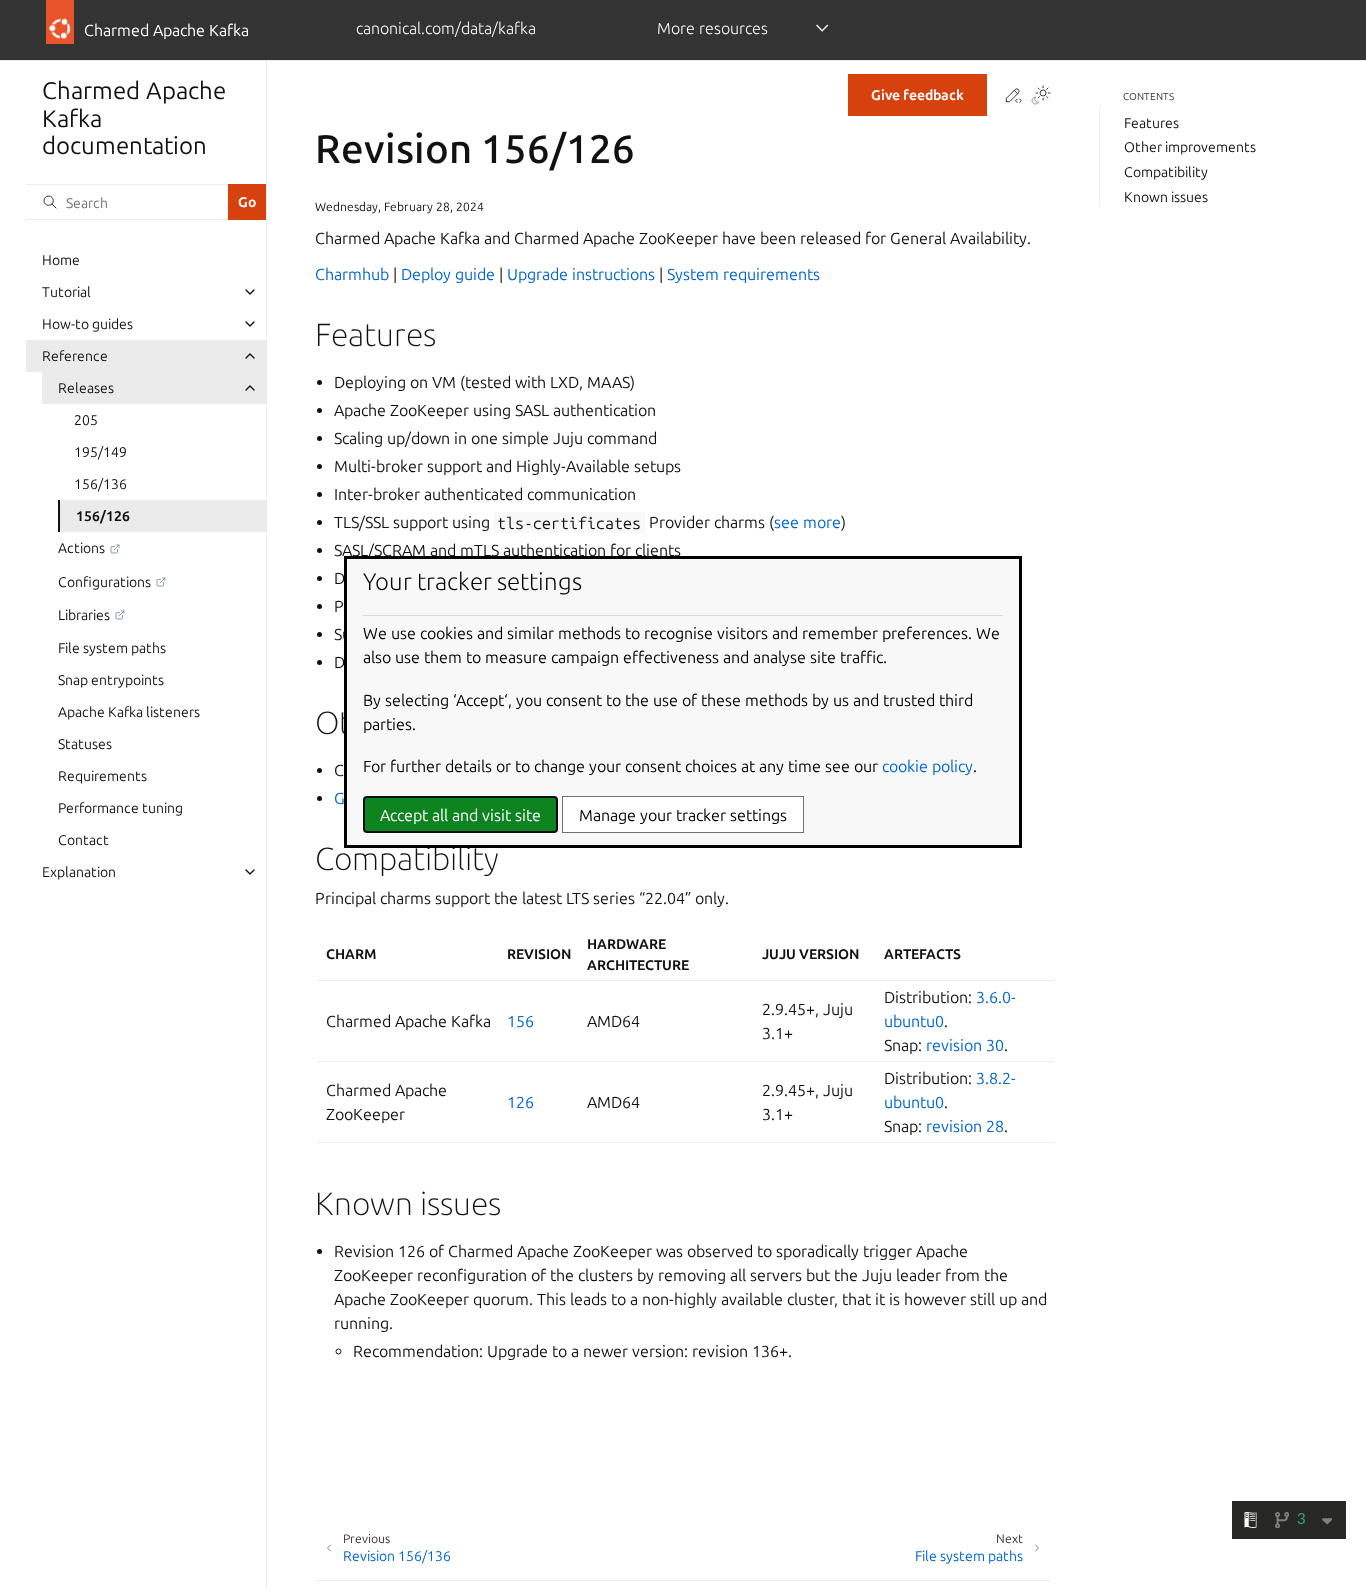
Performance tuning (120, 808)
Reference (75, 356)
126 (520, 1102)
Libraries (84, 615)
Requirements (102, 776)
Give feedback (917, 95)
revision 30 (965, 1045)
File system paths (112, 648)
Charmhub (352, 274)
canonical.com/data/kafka (446, 28)
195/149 (100, 452)
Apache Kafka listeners (129, 712)
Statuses (85, 744)
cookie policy (927, 766)
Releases (86, 388)
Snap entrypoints (111, 680)
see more (807, 522)
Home (61, 260)
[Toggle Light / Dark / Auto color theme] (1041, 96)
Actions (81, 548)
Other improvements (1190, 147)
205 (86, 420)
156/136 (100, 484)
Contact (83, 840)
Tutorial (66, 292)
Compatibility (1166, 172)
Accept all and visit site (460, 815)
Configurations (104, 582)
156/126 (103, 516)
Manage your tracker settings (683, 815)
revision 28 (965, 1126)
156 (520, 1021)
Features (1151, 123)
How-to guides (87, 324)
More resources (712, 28)
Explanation (79, 872)
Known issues (1166, 197)
